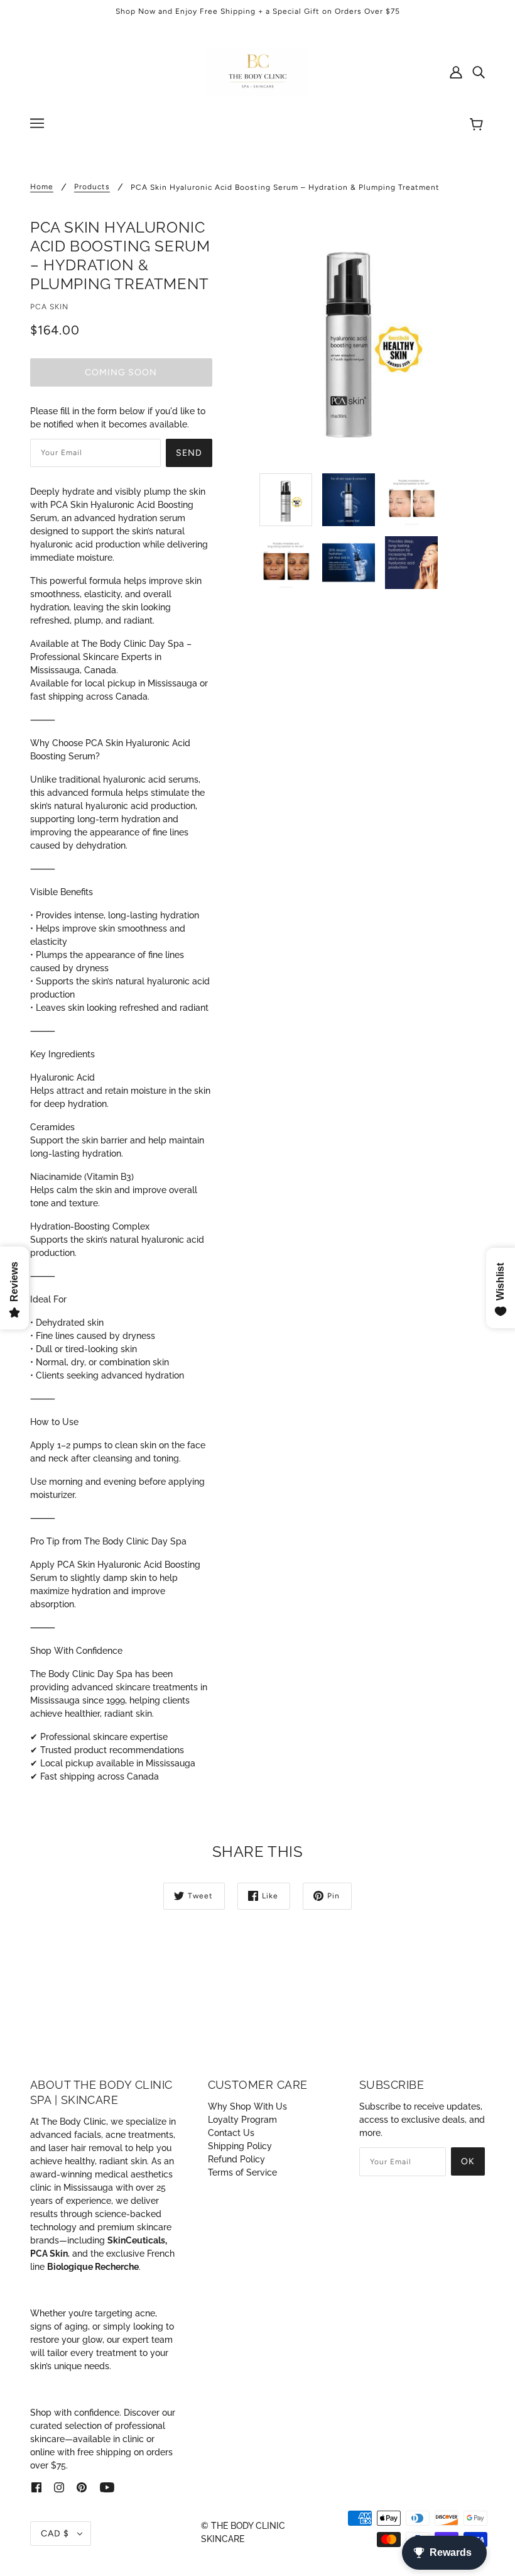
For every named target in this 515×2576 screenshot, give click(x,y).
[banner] (257, 71)
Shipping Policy (240, 2146)
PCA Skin (49, 307)
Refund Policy (236, 2159)
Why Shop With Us (247, 2106)
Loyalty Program (242, 2120)
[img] (479, 72)
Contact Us (231, 2133)
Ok (468, 2161)
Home (42, 187)
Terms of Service (242, 2172)
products (92, 187)
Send (189, 453)
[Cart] (478, 125)
